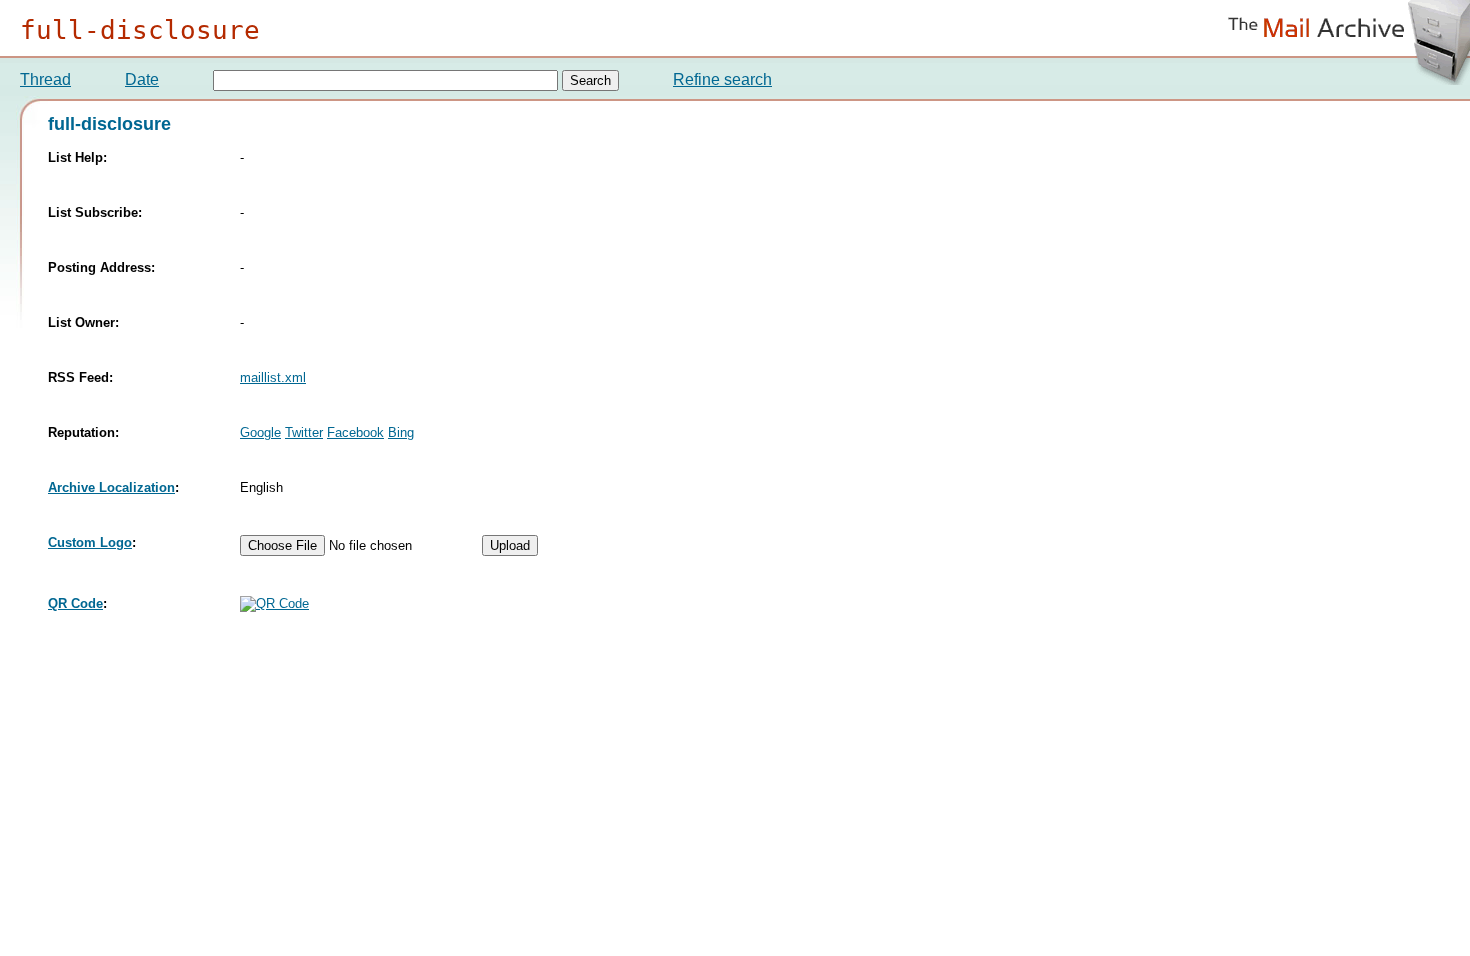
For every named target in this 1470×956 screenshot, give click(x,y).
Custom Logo (90, 542)
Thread (45, 79)
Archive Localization (111, 487)
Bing (401, 432)
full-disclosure (140, 30)
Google (260, 432)
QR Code (75, 603)
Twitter (304, 432)
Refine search (722, 79)
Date (142, 79)
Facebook (355, 432)
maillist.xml (273, 377)
